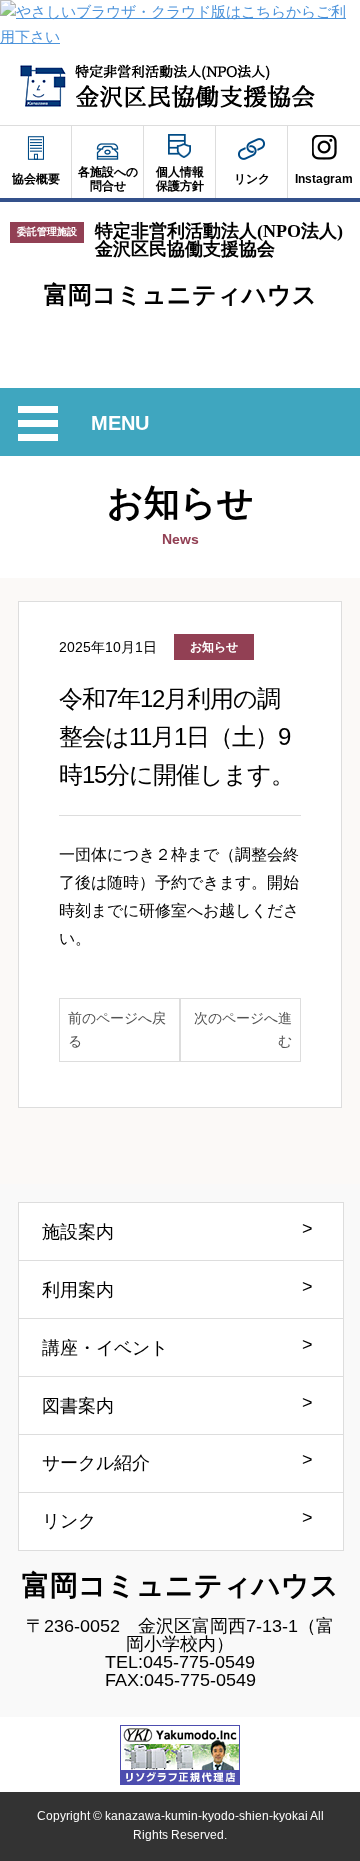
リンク (69, 1521)
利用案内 (78, 1290)
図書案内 (78, 1406)
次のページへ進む (243, 1029)
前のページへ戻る (117, 1029)
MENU (123, 426)
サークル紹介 (96, 1463)
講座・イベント (105, 1348)
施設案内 (78, 1232)
